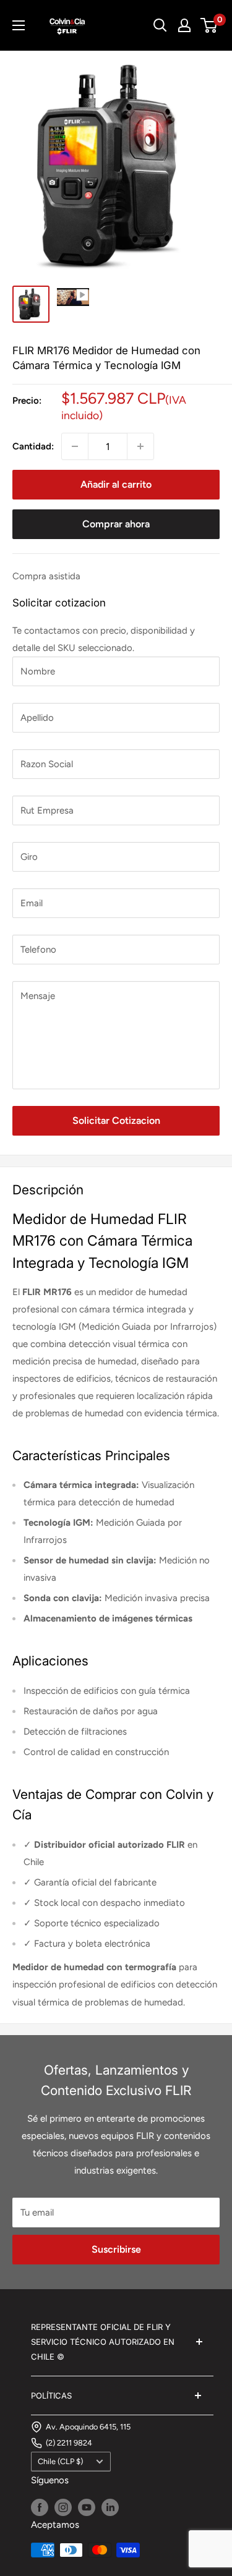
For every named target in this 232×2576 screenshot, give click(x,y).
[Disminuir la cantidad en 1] (75, 446)
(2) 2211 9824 (69, 2443)
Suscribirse (116, 2249)
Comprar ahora (116, 524)
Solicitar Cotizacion (116, 1120)
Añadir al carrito (116, 484)
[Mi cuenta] (184, 25)
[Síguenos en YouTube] (87, 2507)
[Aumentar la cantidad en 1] (140, 446)
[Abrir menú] (19, 25)
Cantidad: (33, 446)
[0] (209, 25)
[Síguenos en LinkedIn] (110, 2507)
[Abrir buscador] (160, 25)
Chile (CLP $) (60, 2461)
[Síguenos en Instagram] (63, 2507)
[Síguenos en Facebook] (40, 2507)
